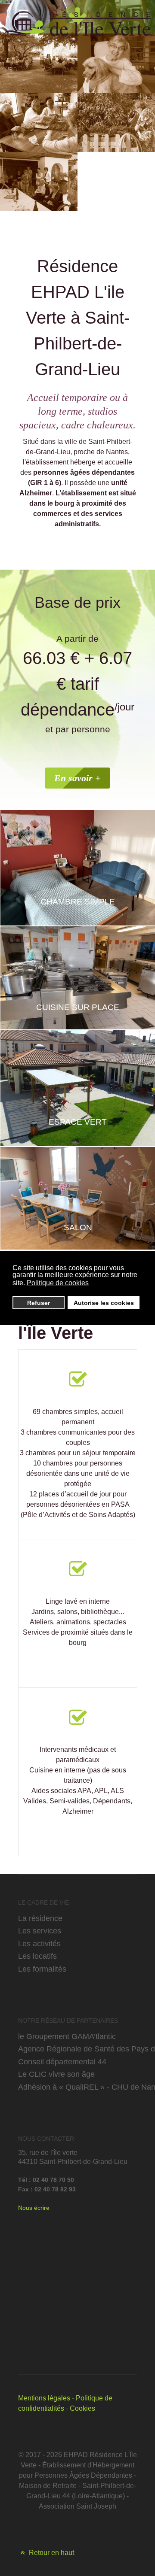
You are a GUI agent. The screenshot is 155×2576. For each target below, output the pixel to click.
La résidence (40, 1918)
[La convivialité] (39, 182)
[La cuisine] (39, 122)
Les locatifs (37, 1956)
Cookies (82, 2408)
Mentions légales (44, 2398)
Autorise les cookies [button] (104, 1303)
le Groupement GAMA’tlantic (67, 2036)
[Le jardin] (116, 122)
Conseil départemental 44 (62, 2062)
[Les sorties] (39, 63)
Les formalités (42, 1969)
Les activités (39, 1943)
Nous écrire (34, 2208)
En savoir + (77, 778)
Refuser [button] (39, 1303)
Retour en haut (51, 2553)
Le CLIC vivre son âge (56, 2074)
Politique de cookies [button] (58, 1283)
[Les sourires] (116, 63)
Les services (40, 1931)
